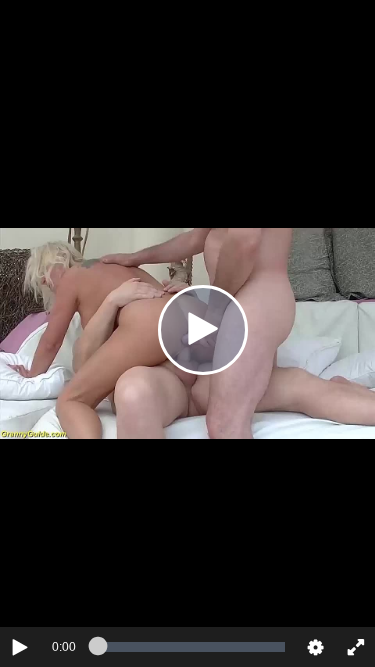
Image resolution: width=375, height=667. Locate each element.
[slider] (191, 647)
